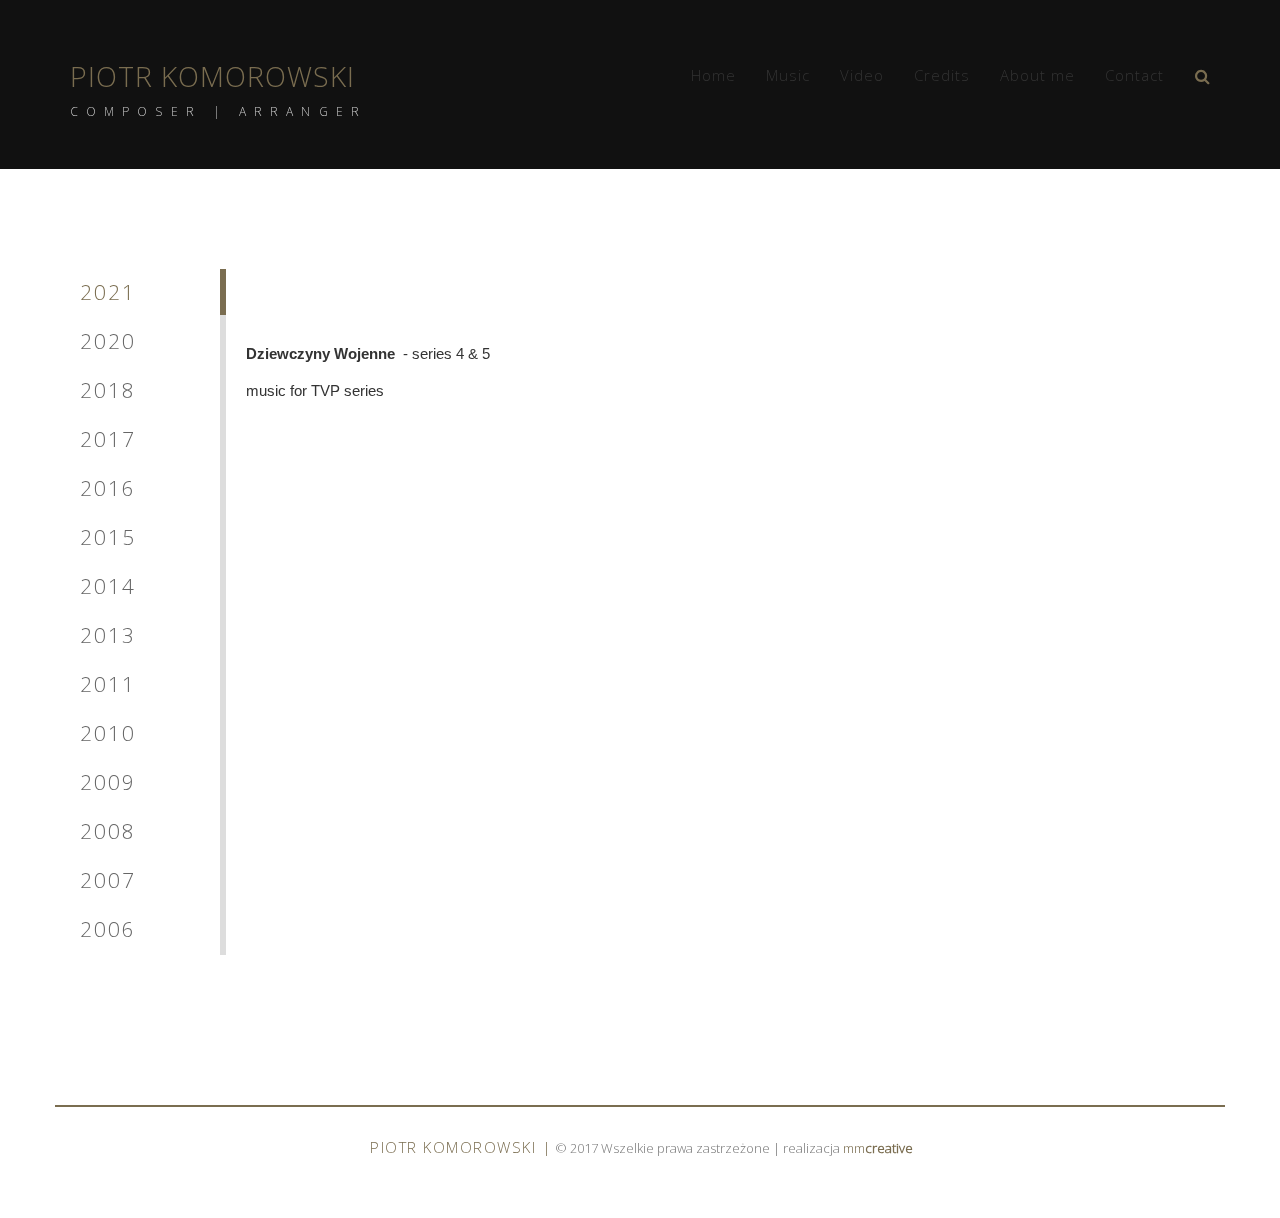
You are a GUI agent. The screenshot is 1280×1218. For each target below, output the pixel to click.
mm (878, 1148)
